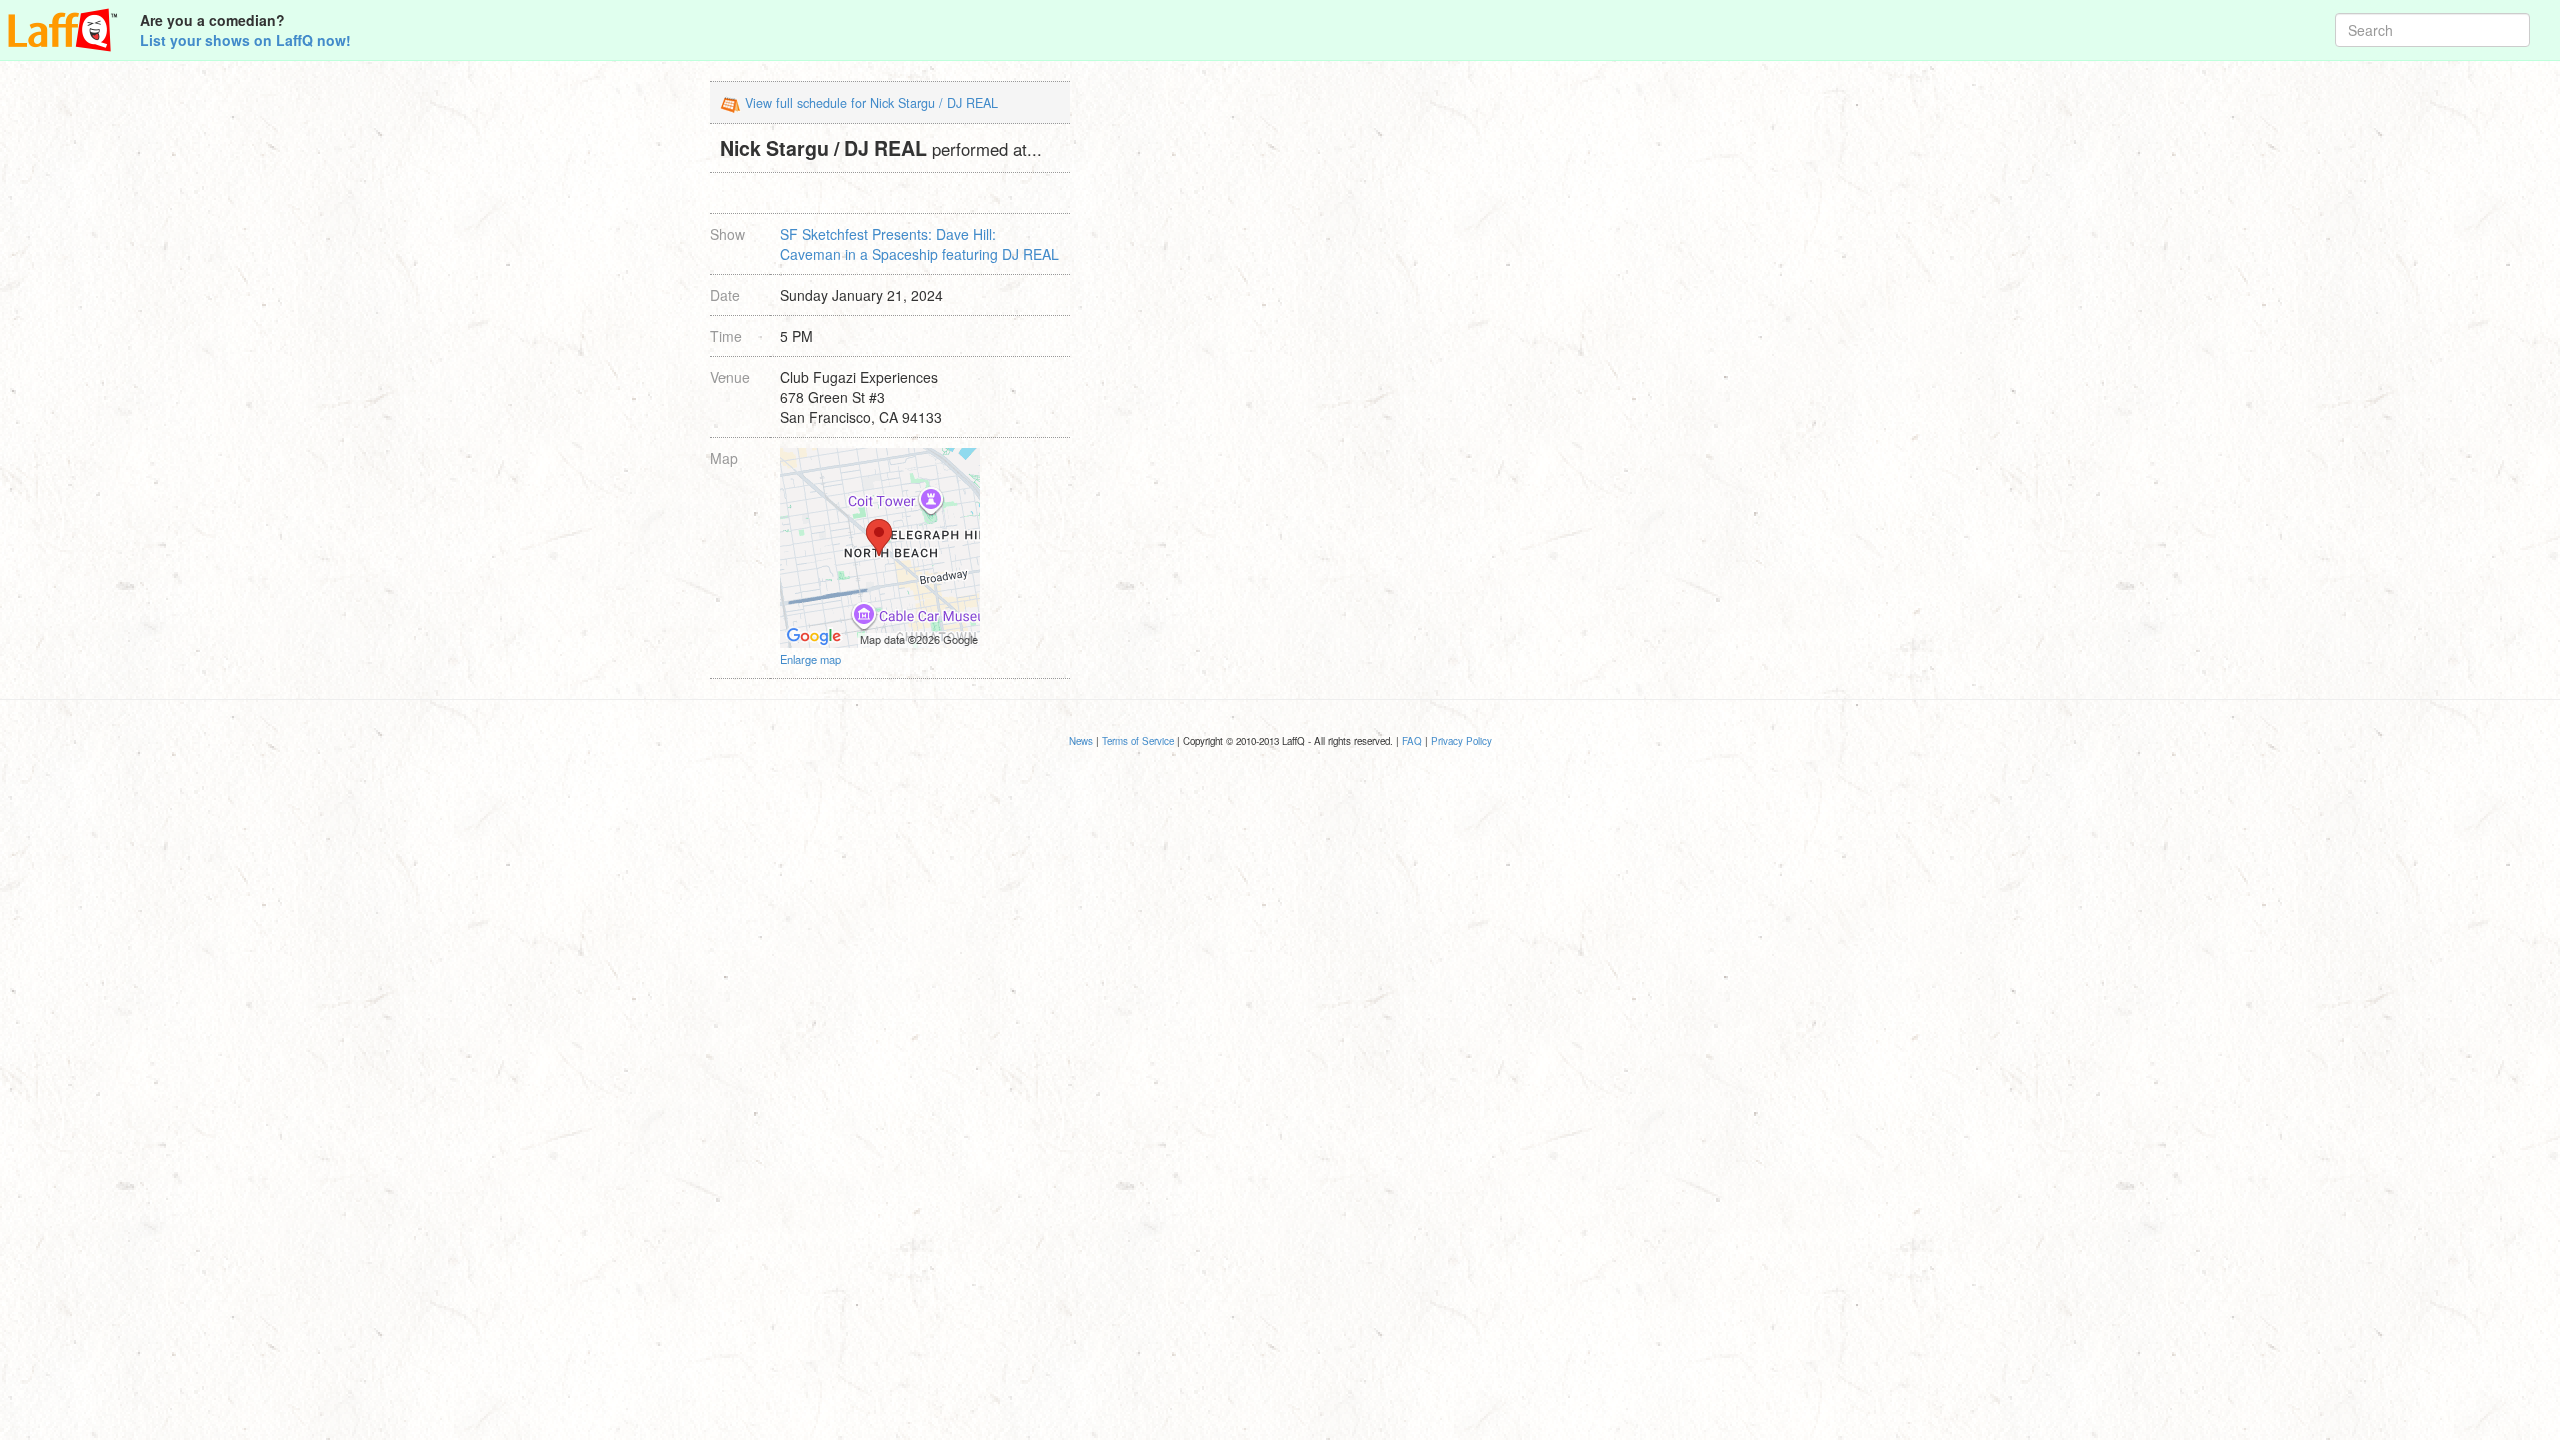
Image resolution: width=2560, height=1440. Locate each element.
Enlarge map (810, 659)
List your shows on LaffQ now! (245, 40)
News (1081, 741)
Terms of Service (1138, 741)
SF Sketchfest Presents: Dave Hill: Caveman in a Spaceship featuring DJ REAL (919, 244)
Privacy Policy (1461, 741)
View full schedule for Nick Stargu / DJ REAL (871, 103)
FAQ (1412, 741)
